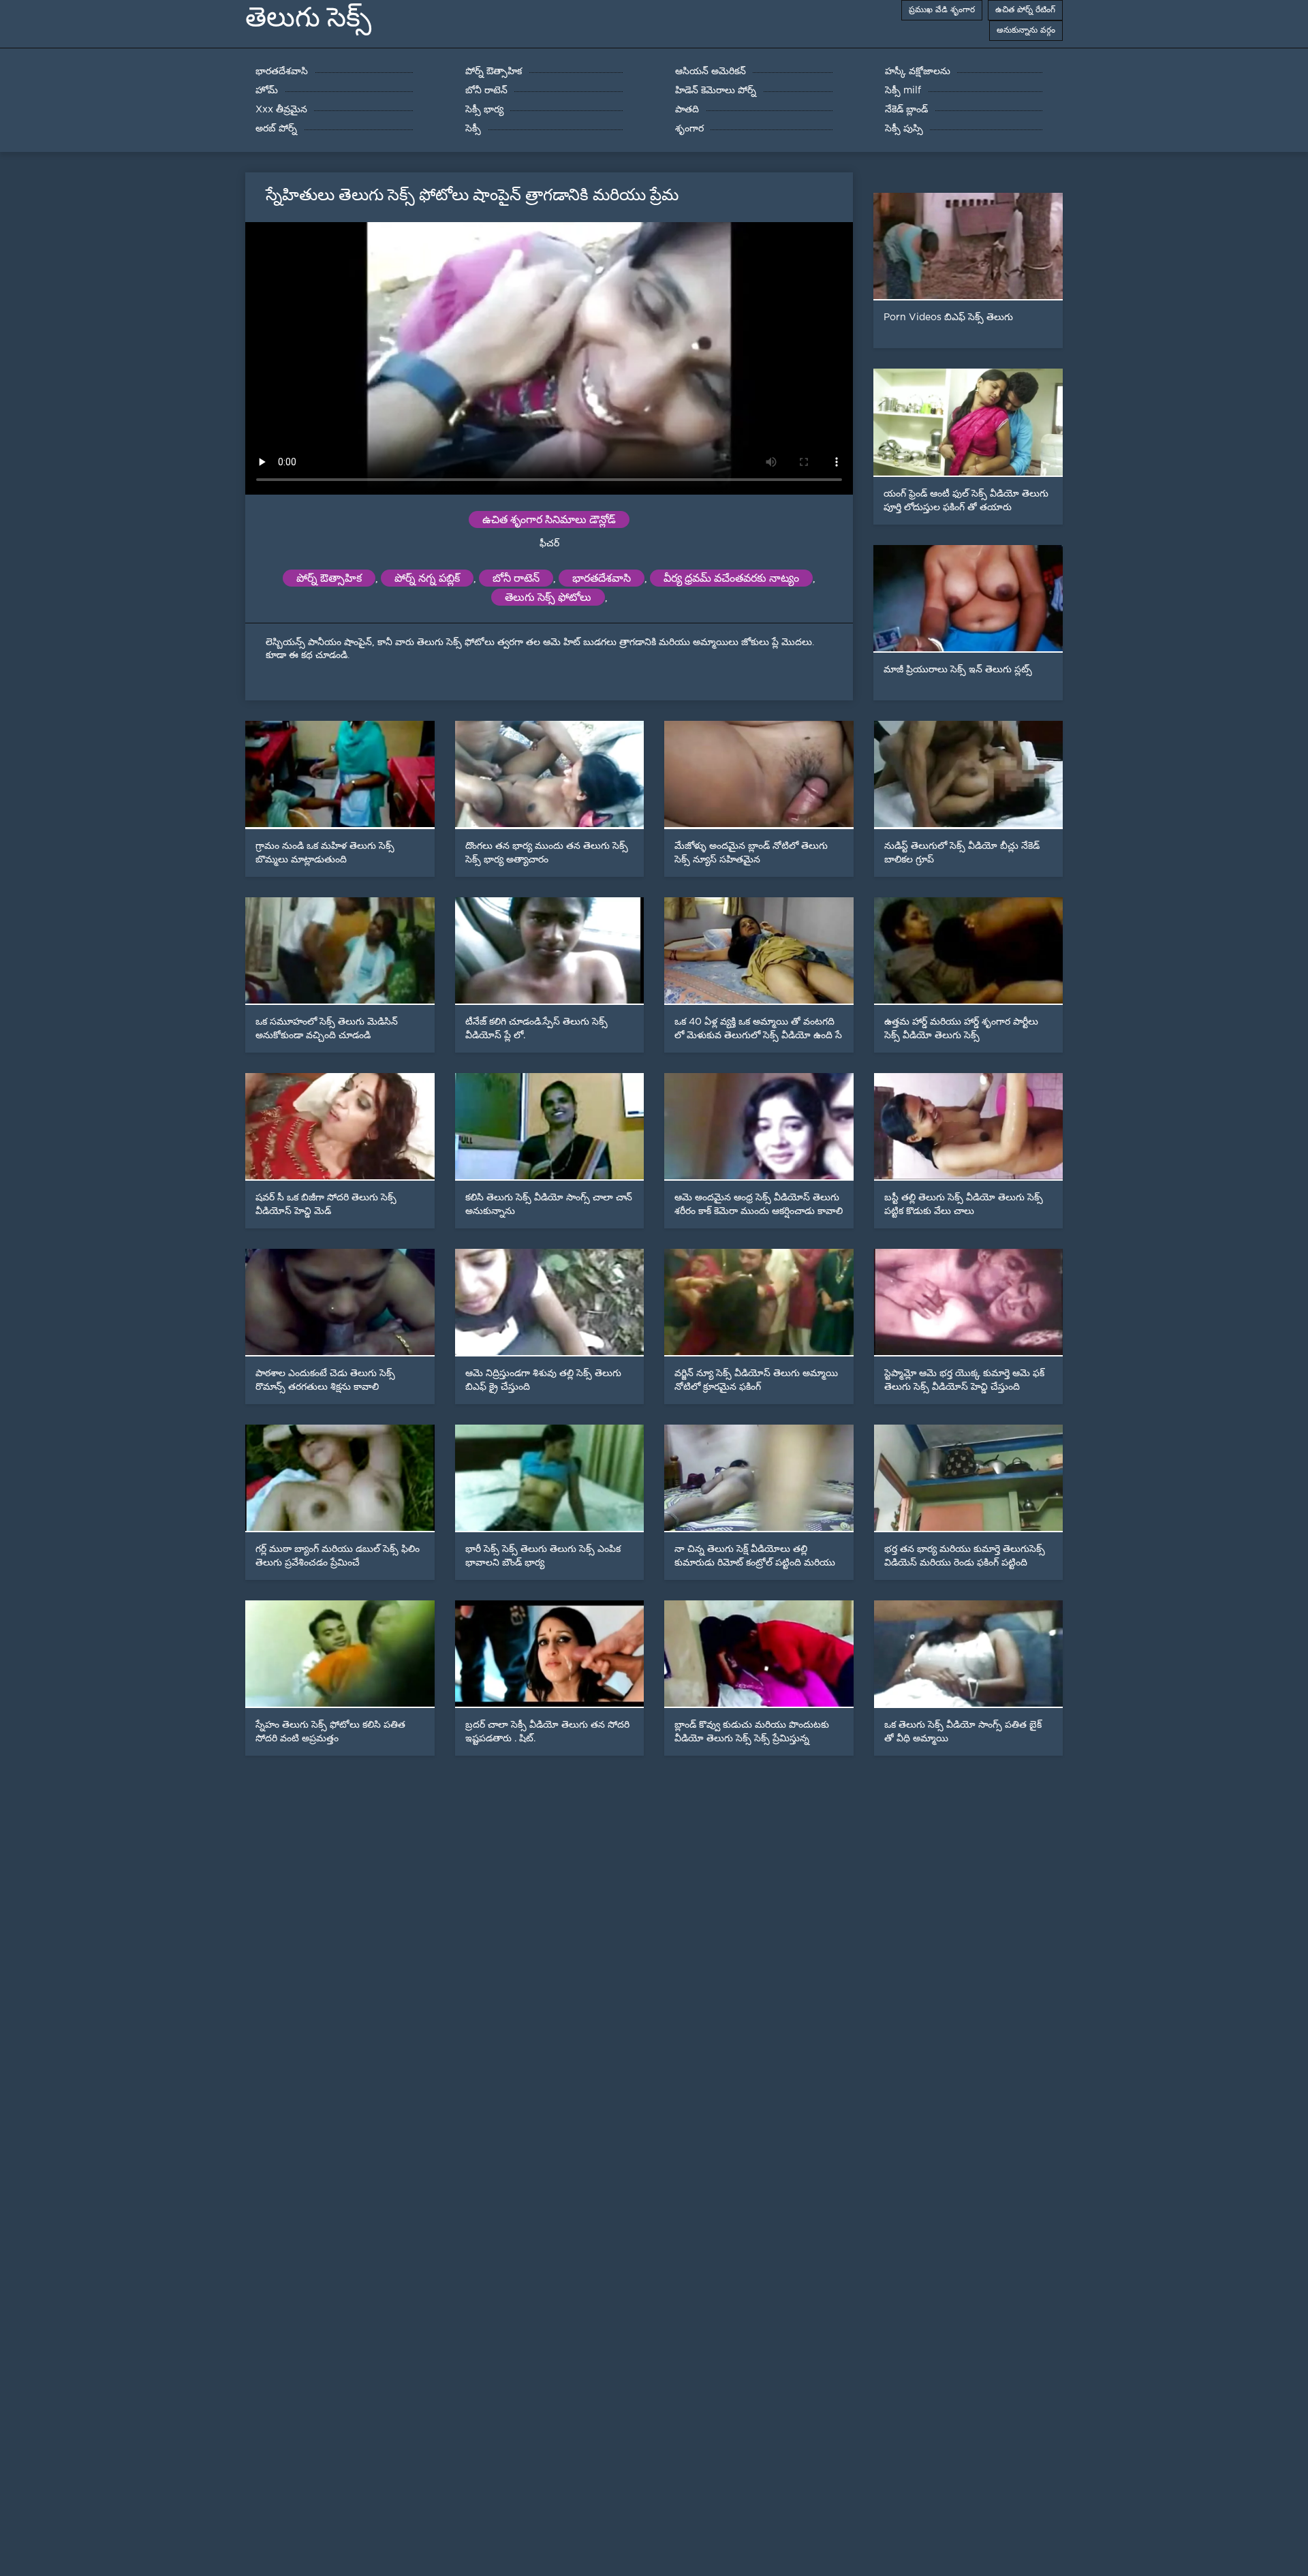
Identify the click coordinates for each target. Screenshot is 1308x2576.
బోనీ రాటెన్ (516, 578)
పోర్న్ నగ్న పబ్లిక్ (427, 578)
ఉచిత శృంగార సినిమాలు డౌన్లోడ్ (549, 519)
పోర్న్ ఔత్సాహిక (329, 578)
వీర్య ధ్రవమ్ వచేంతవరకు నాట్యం (731, 578)
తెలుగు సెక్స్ (308, 17)
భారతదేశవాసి (602, 578)
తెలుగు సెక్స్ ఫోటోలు (548, 597)
